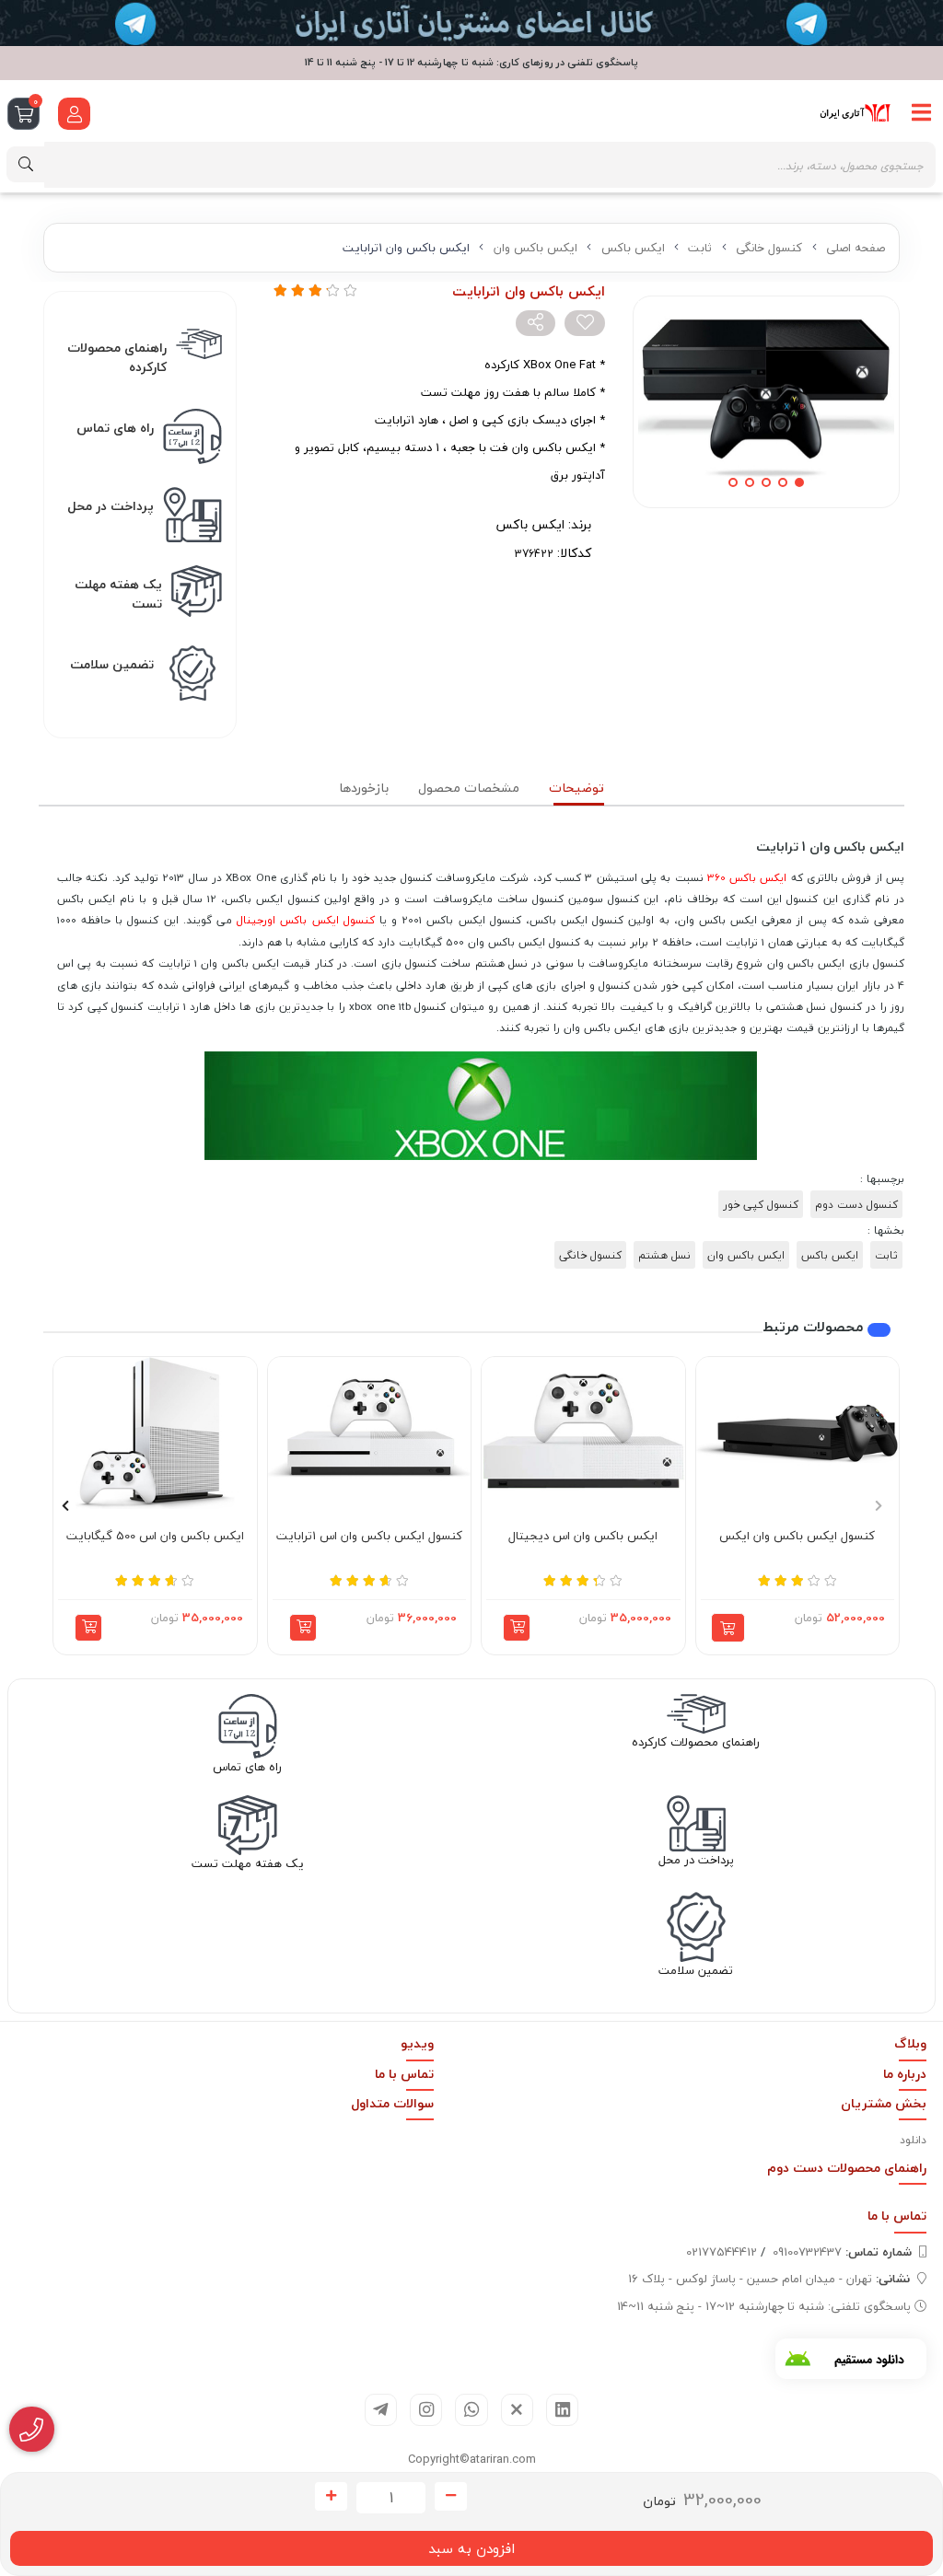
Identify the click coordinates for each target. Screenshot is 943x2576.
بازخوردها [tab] (364, 788)
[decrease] (451, 2497)
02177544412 (722, 2252)
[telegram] (381, 2410)
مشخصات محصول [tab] (469, 788)
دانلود (913, 2140)
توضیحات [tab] (576, 788)
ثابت (700, 248)
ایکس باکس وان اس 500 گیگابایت (155, 1537)
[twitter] (517, 2410)
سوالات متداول (392, 2103)
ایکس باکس (633, 248)
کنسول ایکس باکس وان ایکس (797, 1537)
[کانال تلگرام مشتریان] (471, 23)
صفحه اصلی (856, 248)
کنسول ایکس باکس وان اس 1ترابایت (369, 1537)
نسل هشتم (664, 1255)
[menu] (922, 113)
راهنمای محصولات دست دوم (847, 2168)
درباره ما (905, 2074)
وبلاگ (910, 2043)
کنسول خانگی (769, 248)
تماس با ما (404, 2074)
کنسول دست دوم (856, 1204)
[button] (517, 1628)
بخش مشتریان (884, 2103)
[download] (851, 2359)
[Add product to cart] (728, 1628)
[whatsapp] (471, 2410)
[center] (26, 164)
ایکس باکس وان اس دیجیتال (583, 1537)
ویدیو (417, 2043)
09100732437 (842, 2252)
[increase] (331, 2497)
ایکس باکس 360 (747, 877)
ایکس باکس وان (536, 248)
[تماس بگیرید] (32, 2430)
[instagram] (426, 2410)
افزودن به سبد (471, 2548)
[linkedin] (562, 2410)
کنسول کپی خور (761, 1204)
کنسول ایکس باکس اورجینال (306, 920)
